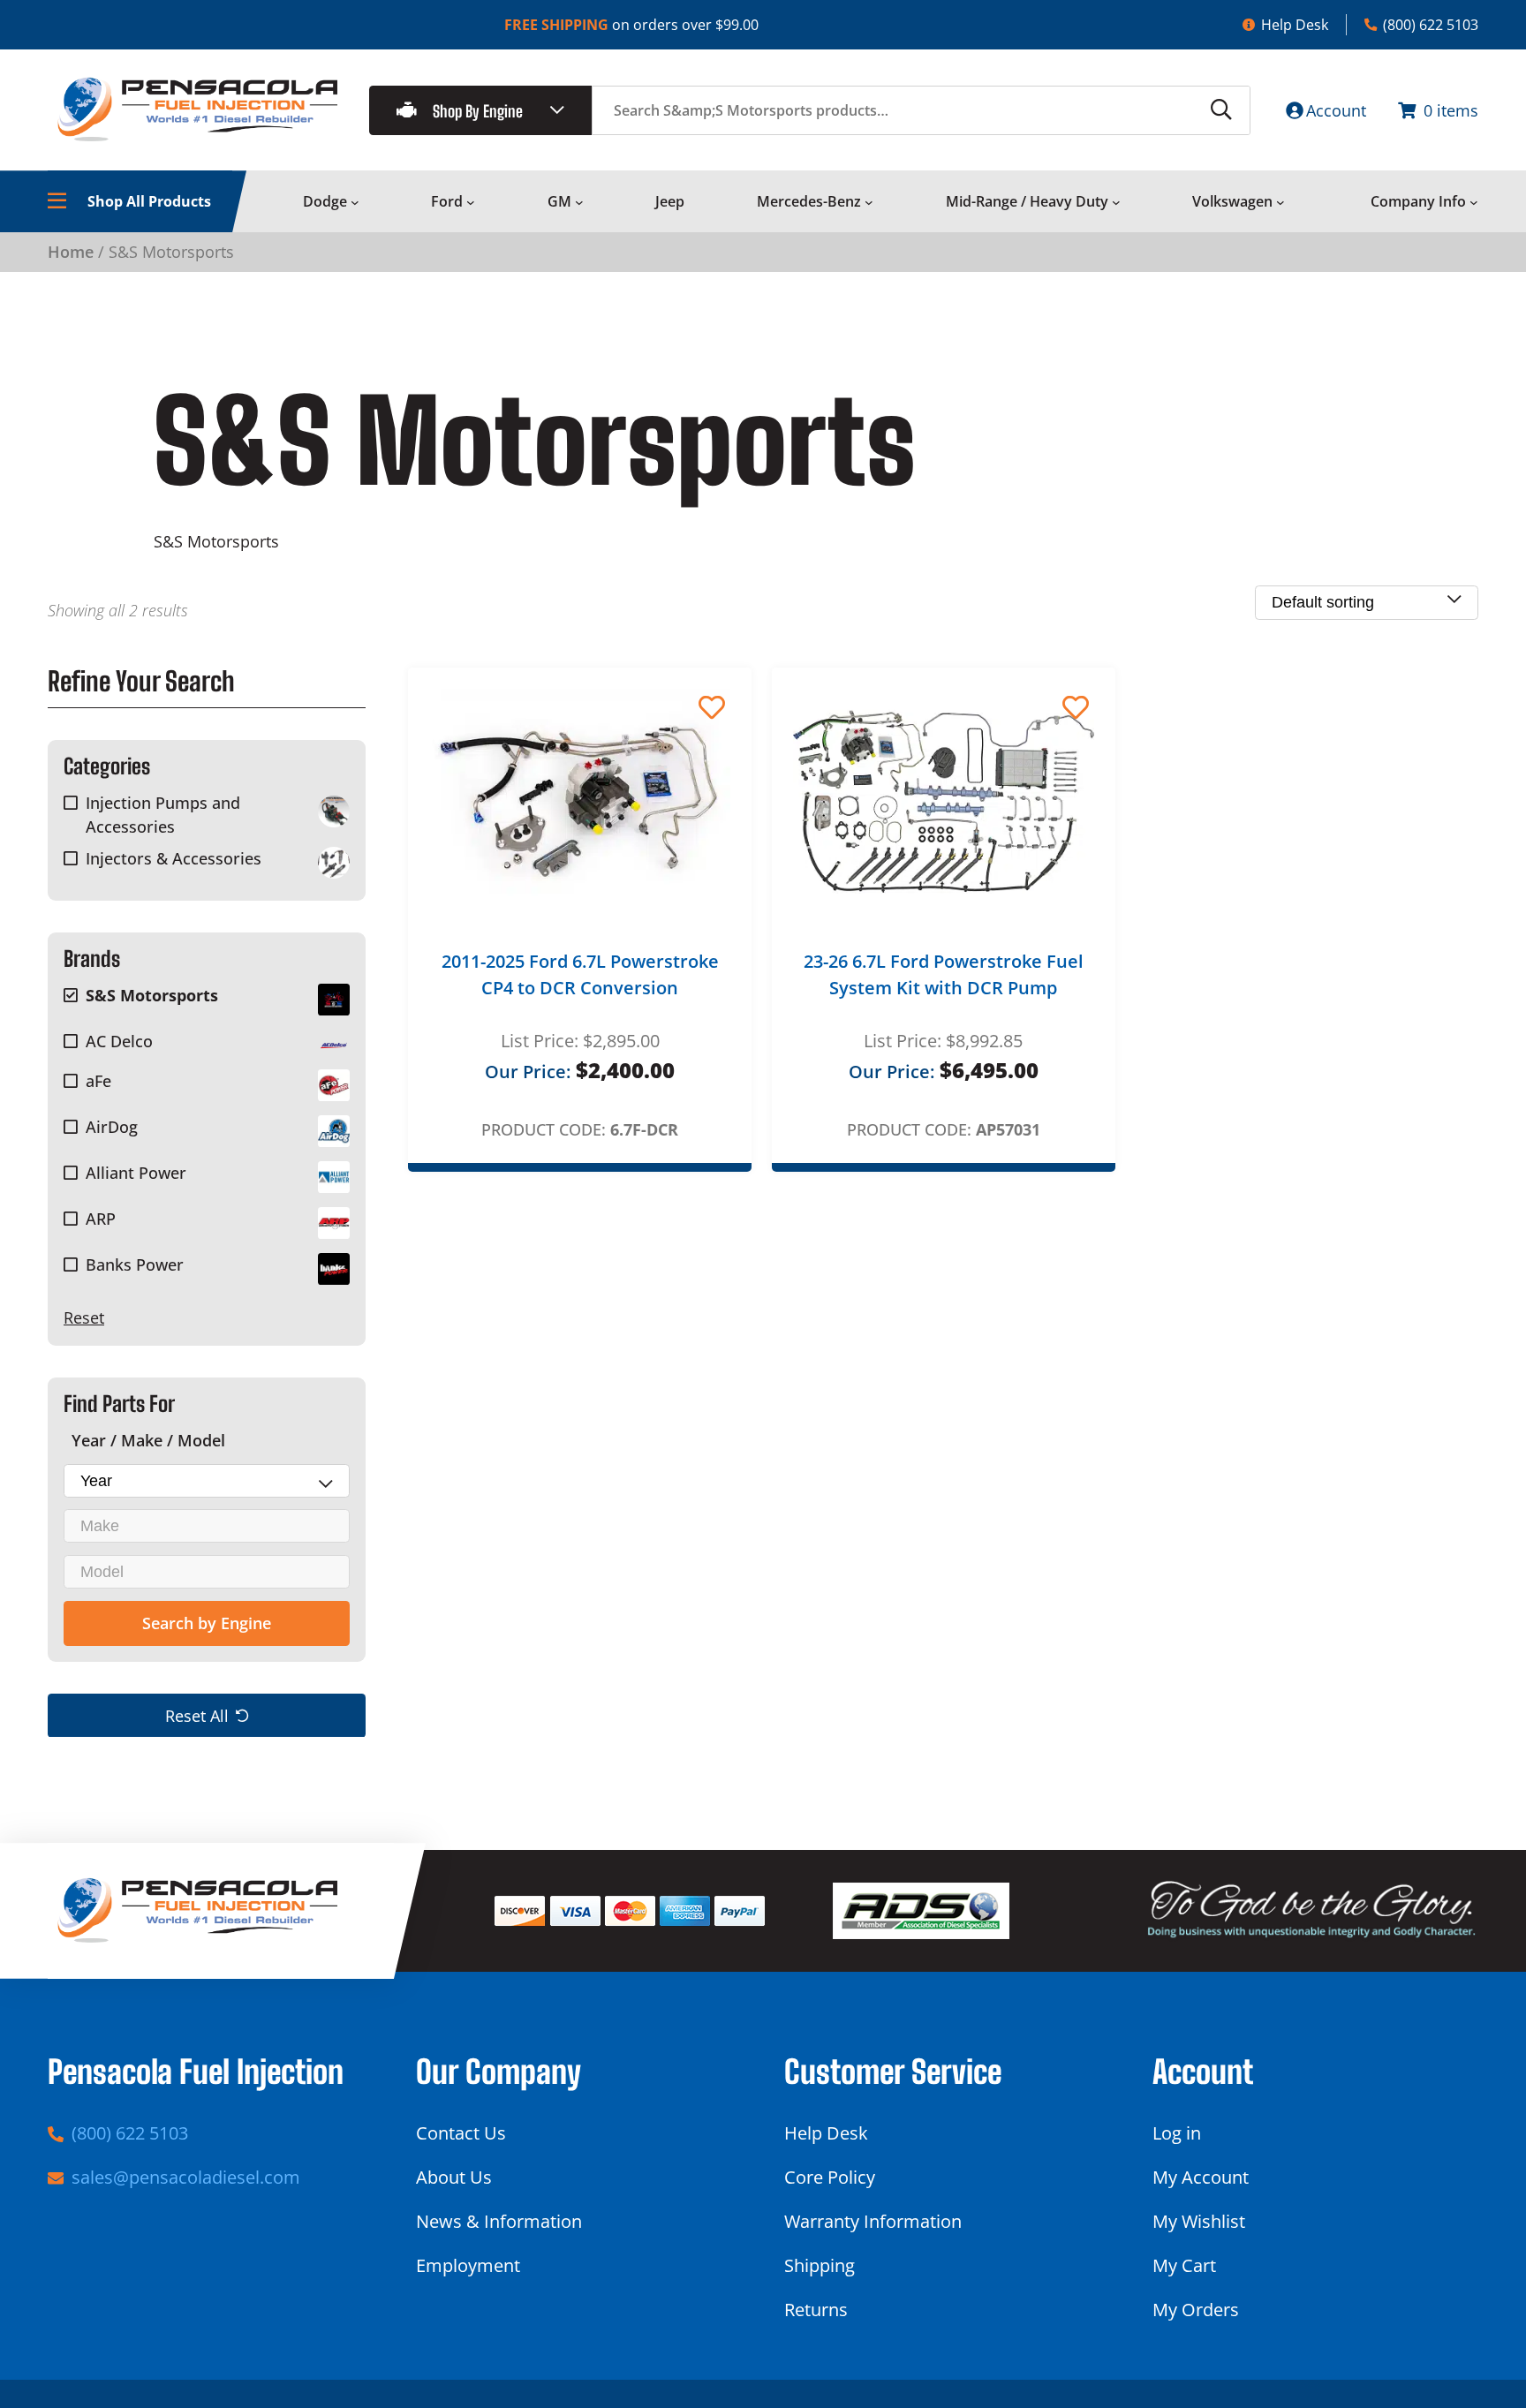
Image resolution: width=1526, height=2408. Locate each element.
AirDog (112, 1127)
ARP (101, 1219)
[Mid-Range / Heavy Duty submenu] (1116, 202)
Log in (1177, 2133)
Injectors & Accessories (174, 858)
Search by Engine (207, 1623)
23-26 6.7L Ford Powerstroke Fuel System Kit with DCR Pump (944, 974)
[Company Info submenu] (1474, 202)
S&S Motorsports (152, 995)
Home (71, 252)
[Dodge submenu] (355, 202)
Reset (84, 1317)
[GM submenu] (579, 202)
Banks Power (135, 1264)
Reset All (197, 1715)
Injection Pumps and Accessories (163, 815)
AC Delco (119, 1041)
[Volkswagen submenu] (1280, 202)
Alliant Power (136, 1173)
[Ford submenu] (471, 202)
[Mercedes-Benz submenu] (869, 202)
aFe (98, 1081)
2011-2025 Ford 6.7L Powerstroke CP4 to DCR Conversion (580, 974)
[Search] (1221, 110)
